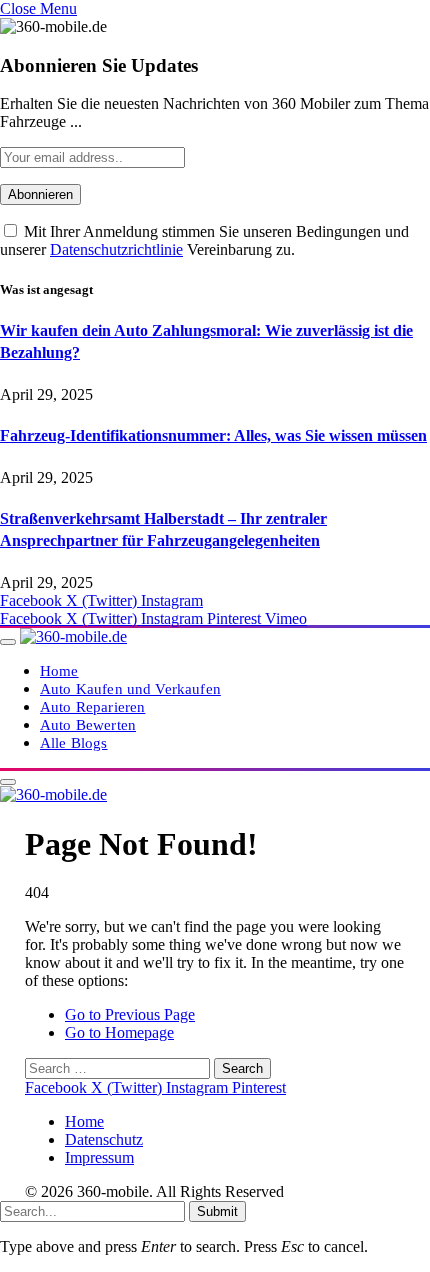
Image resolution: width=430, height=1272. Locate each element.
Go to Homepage (119, 1032)
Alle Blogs (74, 742)
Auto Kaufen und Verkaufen (130, 688)
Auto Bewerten (88, 724)
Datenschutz (104, 1139)
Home (59, 670)
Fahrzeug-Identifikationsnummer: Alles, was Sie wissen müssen (213, 435)
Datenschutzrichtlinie (116, 249)
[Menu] (8, 642)
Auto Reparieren (92, 706)
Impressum (99, 1157)
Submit (217, 1211)
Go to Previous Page (130, 1014)
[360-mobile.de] (73, 636)
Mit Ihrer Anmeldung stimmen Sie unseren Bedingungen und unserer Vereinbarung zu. (204, 240)
